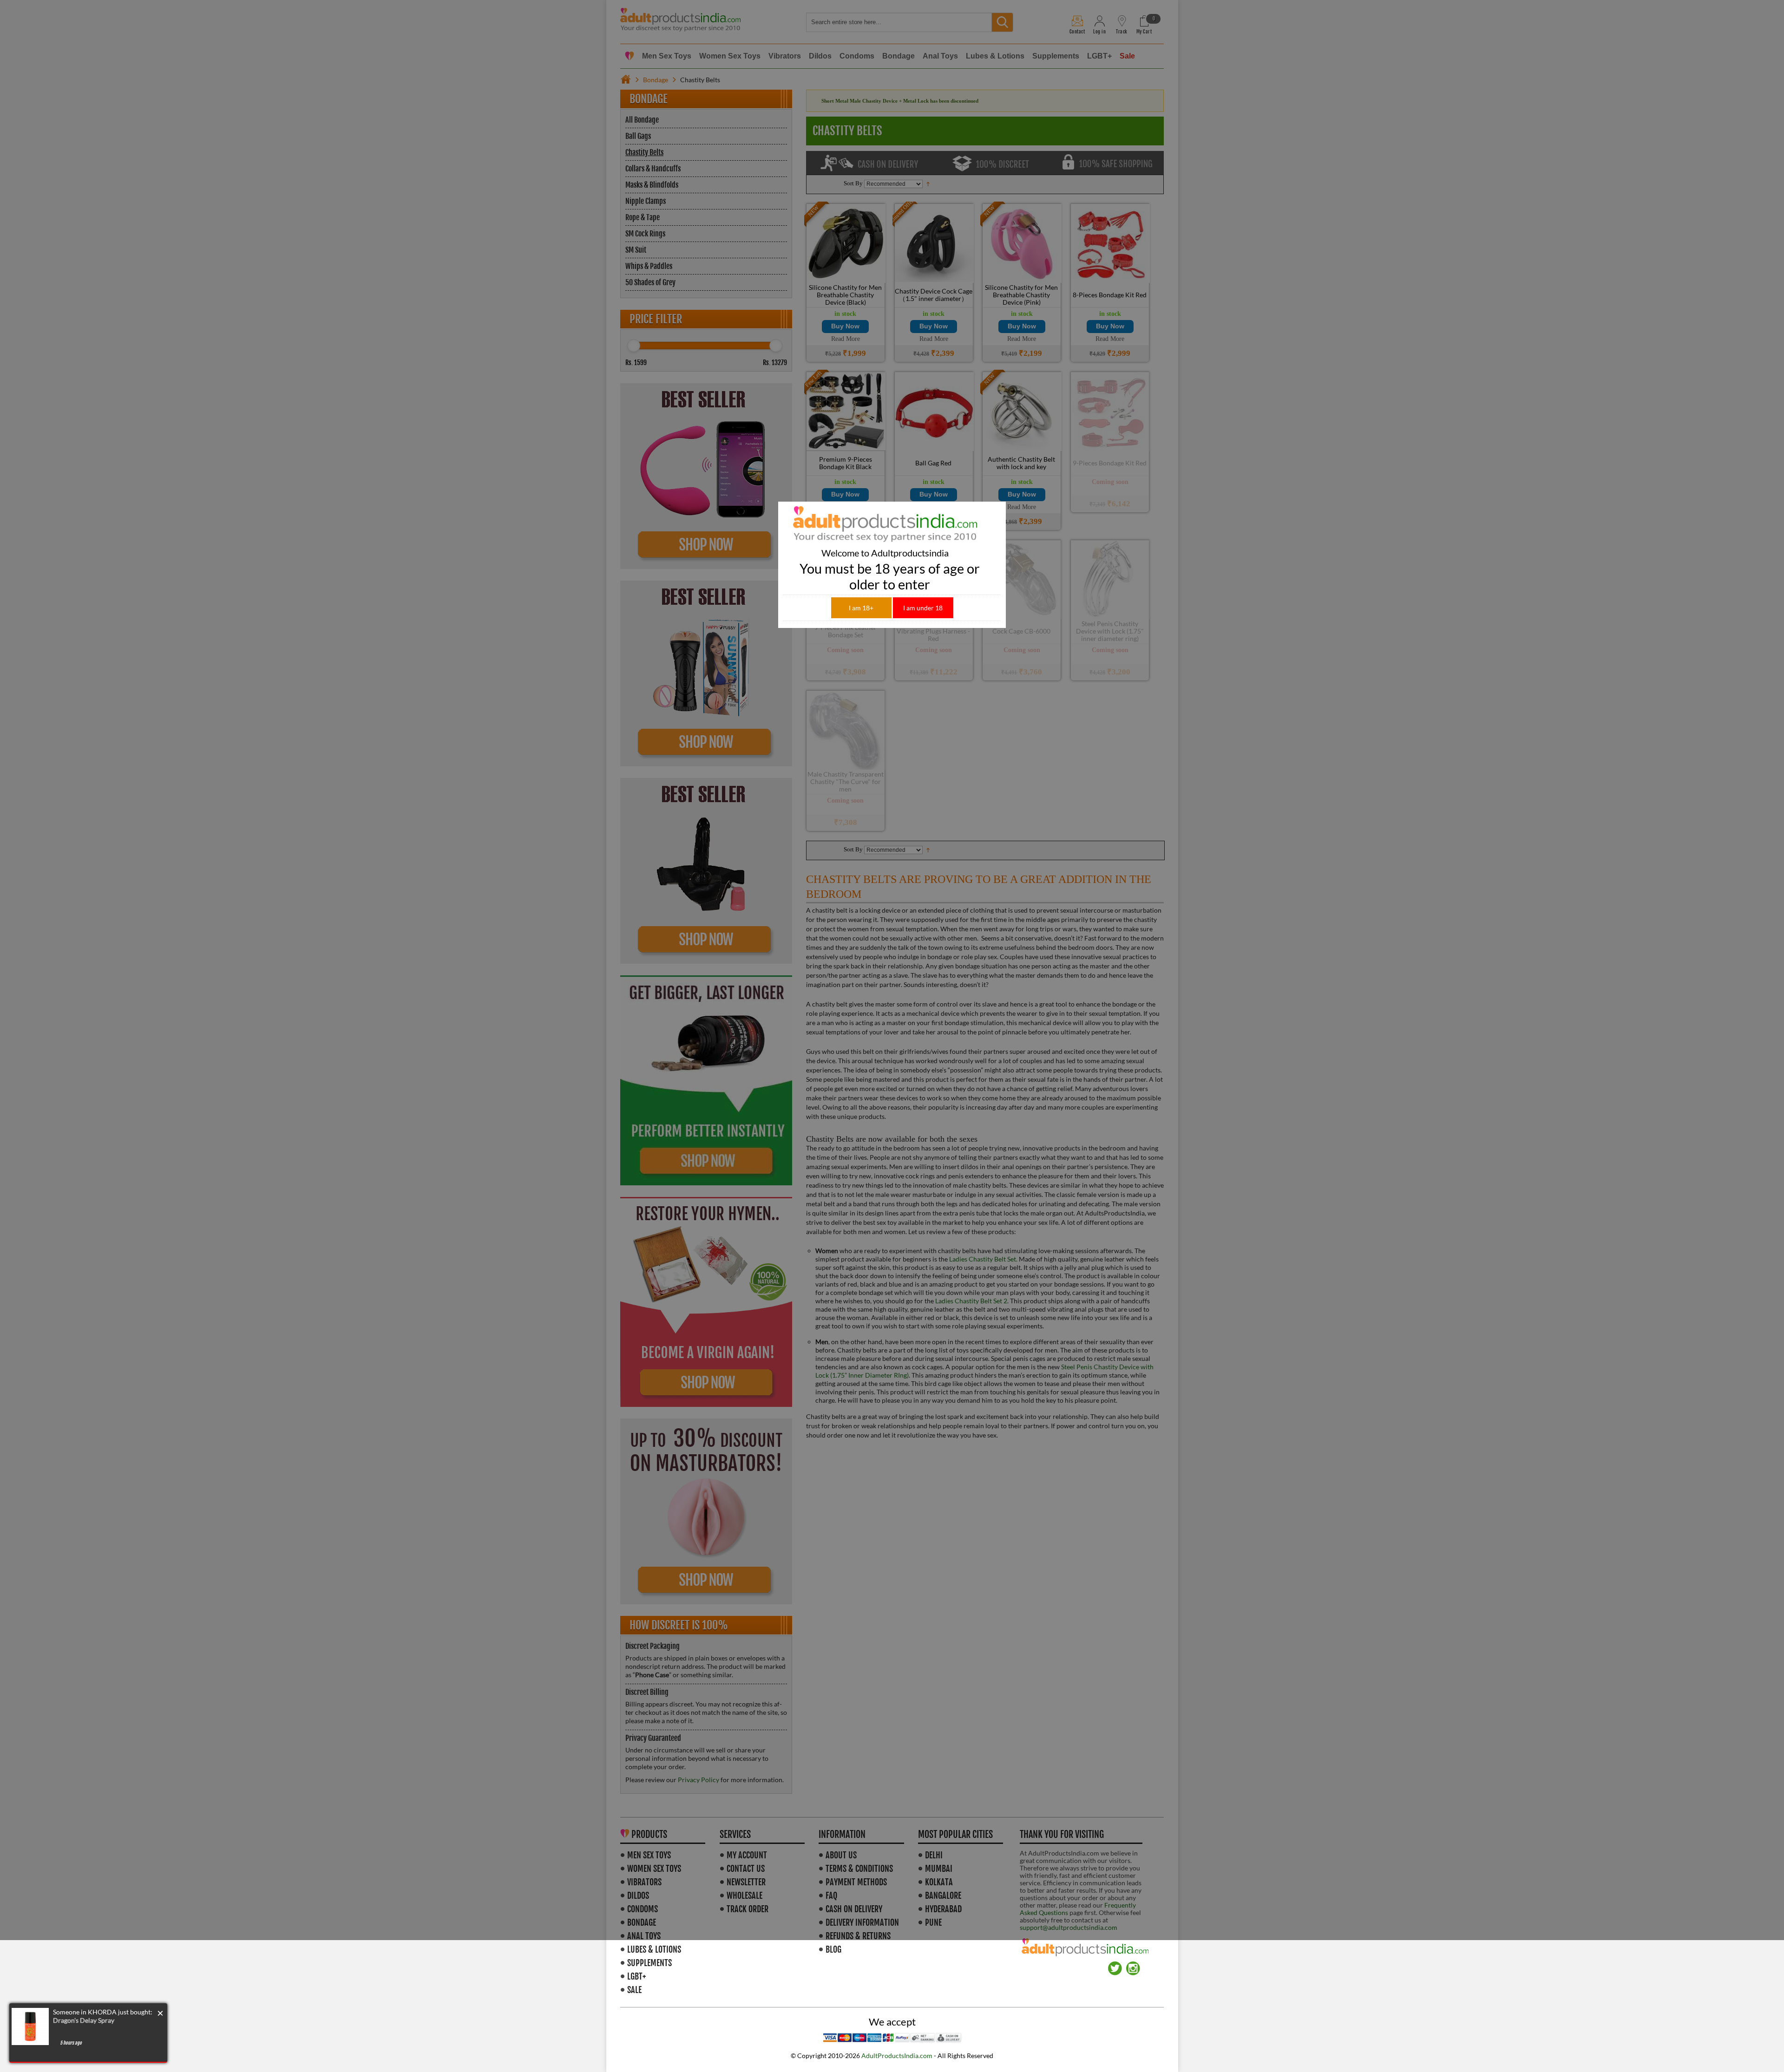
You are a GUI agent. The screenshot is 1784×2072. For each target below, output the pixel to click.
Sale (634, 1990)
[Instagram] (1133, 1965)
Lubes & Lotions (654, 1949)
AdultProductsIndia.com (897, 2056)
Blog (833, 1949)
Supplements (649, 1963)
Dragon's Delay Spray (84, 2020)
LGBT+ (636, 1976)
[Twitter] (1115, 1965)
